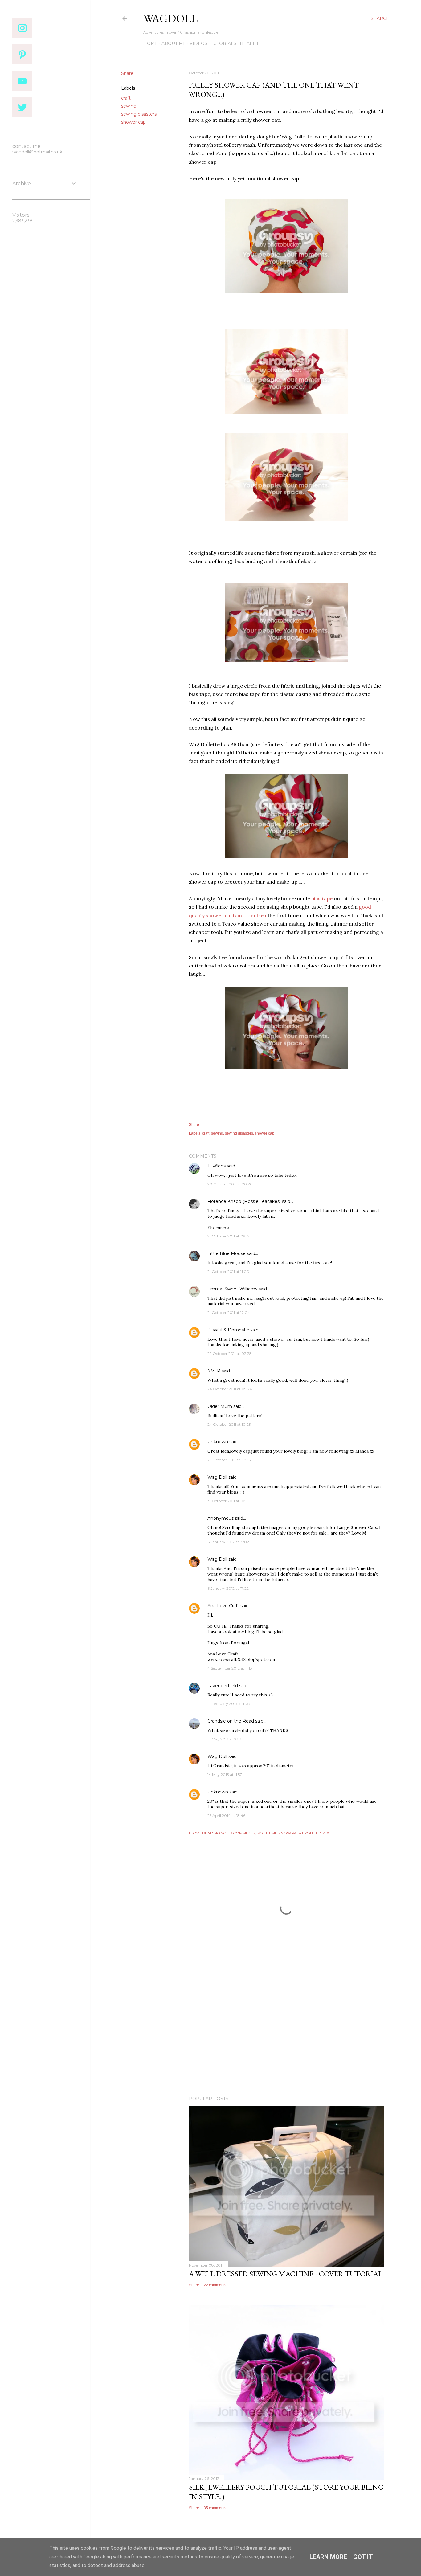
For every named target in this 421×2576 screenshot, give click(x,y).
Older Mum (220, 1406)
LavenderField (223, 1686)
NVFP (214, 1371)
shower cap (133, 122)
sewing (129, 106)
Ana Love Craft (223, 1606)
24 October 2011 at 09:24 (230, 1389)
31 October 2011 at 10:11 (228, 1501)
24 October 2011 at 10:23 (229, 1424)
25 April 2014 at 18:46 (226, 1815)
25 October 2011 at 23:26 (229, 1460)
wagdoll (170, 18)
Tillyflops (217, 1166)
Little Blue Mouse (227, 1253)
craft (126, 98)
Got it (363, 2557)
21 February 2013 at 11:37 (229, 1704)
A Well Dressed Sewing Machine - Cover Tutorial (286, 2274)
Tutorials (224, 43)
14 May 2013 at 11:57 (225, 1775)
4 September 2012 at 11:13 (230, 1668)
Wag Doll (217, 1477)
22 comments (215, 2285)
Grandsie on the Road (231, 1721)
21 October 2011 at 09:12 (229, 1236)
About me (174, 43)
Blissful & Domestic (228, 1330)
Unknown (218, 1442)
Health (249, 43)
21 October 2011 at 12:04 (229, 1313)
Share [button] (127, 73)
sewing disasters (139, 114)
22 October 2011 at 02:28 (230, 1353)
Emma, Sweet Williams (232, 1289)
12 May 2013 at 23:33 (226, 1739)
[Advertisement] (286, 2037)
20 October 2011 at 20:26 (230, 1184)
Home (151, 43)
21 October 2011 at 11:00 (228, 1272)
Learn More (328, 2557)
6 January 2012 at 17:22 (228, 1588)
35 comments (215, 2508)
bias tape (322, 898)
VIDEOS (198, 43)
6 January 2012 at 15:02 (228, 1542)
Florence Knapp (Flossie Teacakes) (244, 1201)
